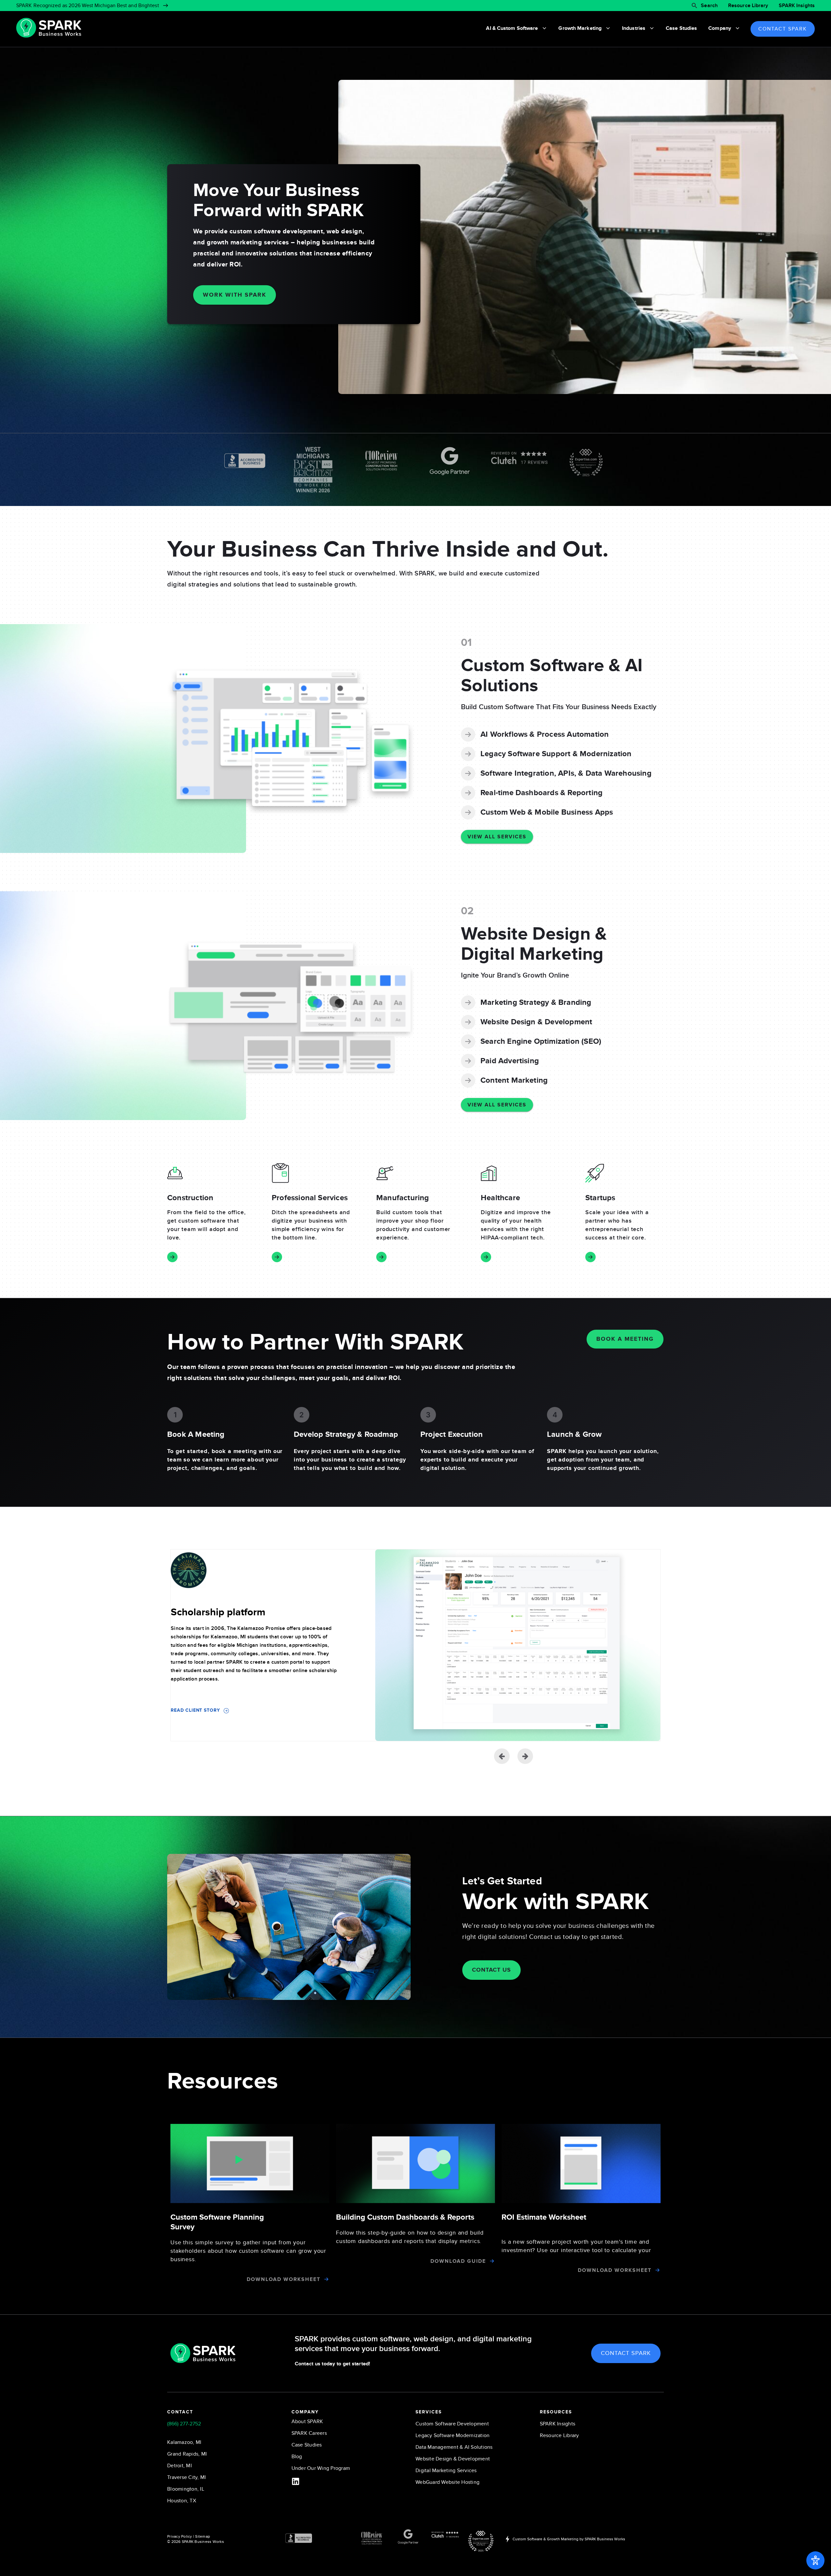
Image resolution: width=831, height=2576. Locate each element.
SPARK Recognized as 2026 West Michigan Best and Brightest (88, 6)
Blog (297, 2457)
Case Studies (681, 28)
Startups (600, 1198)
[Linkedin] (296, 2481)
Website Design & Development (453, 2459)
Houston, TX (182, 2501)
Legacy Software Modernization (453, 2435)
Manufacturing (403, 1198)
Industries (634, 28)
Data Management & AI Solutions (454, 2447)
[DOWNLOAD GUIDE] (492, 2261)
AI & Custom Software (512, 28)
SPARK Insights (797, 6)
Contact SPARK (783, 29)
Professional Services (310, 1198)
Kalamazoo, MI (184, 2442)
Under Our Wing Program (321, 2468)
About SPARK (307, 2422)
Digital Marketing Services (446, 2471)
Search (709, 6)
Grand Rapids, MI (187, 2454)
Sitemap (203, 2536)
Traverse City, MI (186, 2477)
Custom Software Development (452, 2424)
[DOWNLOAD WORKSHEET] (326, 2279)
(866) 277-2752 (184, 2424)
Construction (190, 1198)
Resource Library (748, 6)
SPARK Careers (309, 2433)
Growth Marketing (580, 28)
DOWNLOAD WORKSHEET (284, 2279)
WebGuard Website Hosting (447, 2482)
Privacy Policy (180, 2536)
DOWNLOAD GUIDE (458, 2261)
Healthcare (500, 1198)
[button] (525, 1756)
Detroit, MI (180, 2466)
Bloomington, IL (186, 2489)
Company (720, 28)
